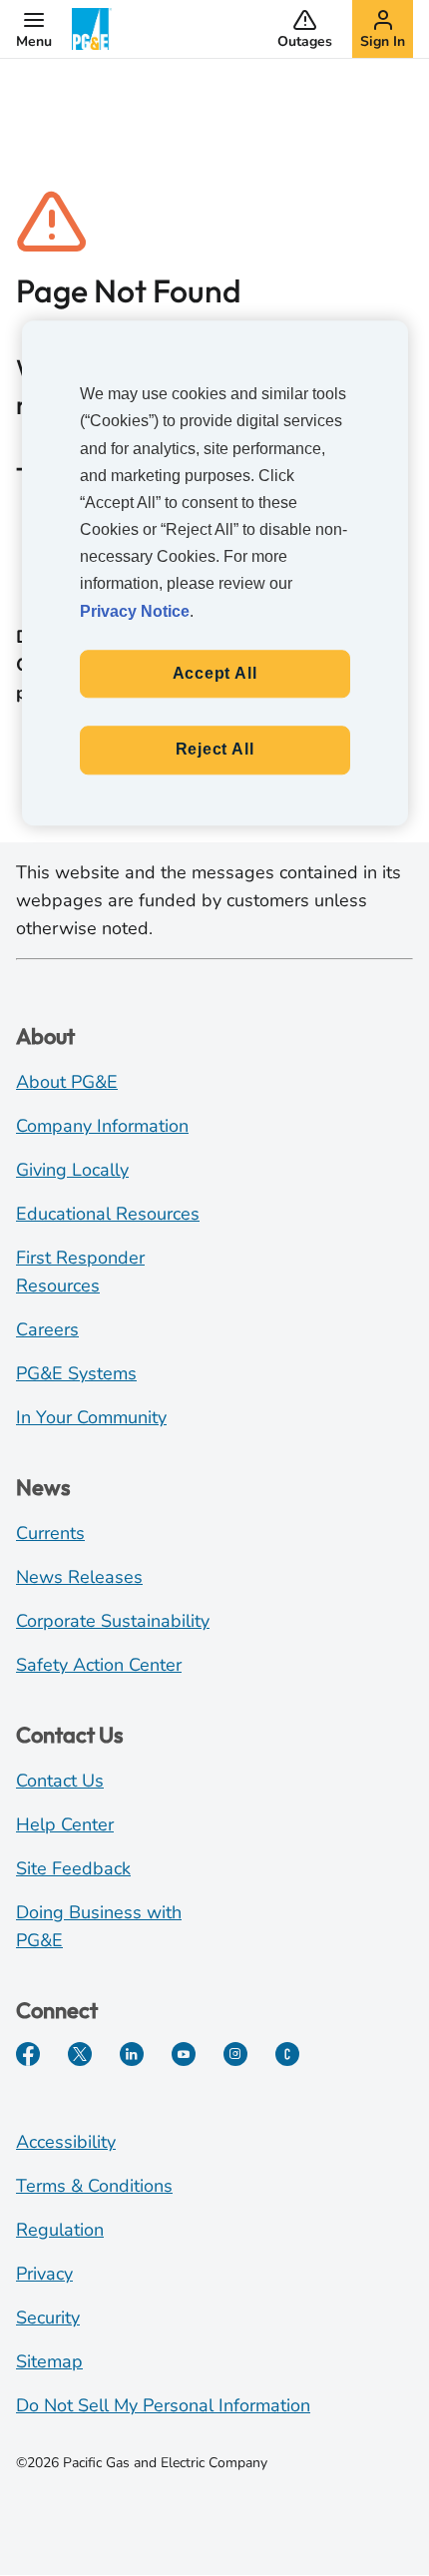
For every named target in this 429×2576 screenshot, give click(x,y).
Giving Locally (72, 1170)
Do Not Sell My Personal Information (163, 2405)
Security (48, 2318)
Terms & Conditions (94, 2186)
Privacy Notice (135, 611)
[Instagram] (235, 2054)
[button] (34, 29)
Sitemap (49, 2361)
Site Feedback (73, 1868)
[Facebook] (28, 2054)
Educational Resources (108, 1214)
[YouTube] (184, 2054)
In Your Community (91, 1417)
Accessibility (66, 2142)
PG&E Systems (76, 1373)
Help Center (65, 1824)
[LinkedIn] (132, 2054)
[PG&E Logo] (92, 29)
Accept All (215, 673)
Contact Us (60, 1781)
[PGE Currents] (287, 2054)
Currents (50, 1533)
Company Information (102, 1126)
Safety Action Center (99, 1665)
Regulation (60, 2230)
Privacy (44, 2274)
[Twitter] (80, 2054)
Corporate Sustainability (113, 1621)
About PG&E (67, 1082)
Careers (47, 1329)
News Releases (79, 1577)
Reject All (215, 750)
